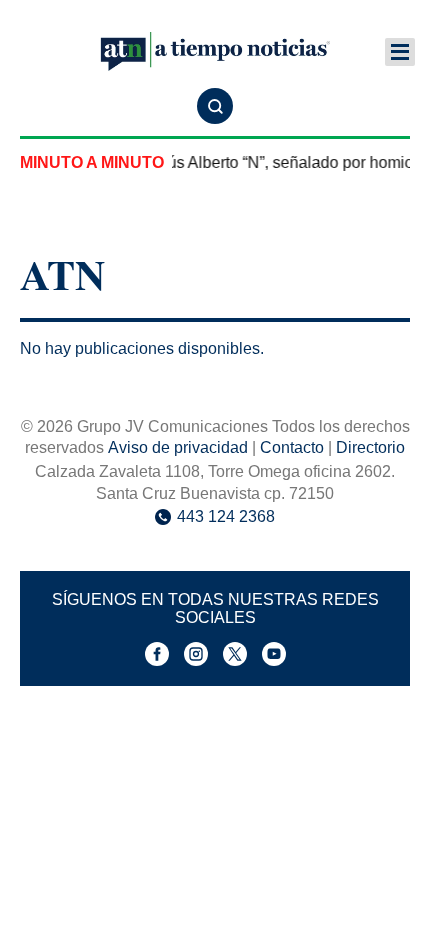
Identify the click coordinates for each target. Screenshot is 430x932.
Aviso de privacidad (178, 447)
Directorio (370, 447)
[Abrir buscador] (215, 106)
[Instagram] (196, 654)
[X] (235, 654)
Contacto (292, 447)
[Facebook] (157, 654)
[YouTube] (274, 654)
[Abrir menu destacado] (400, 52)
